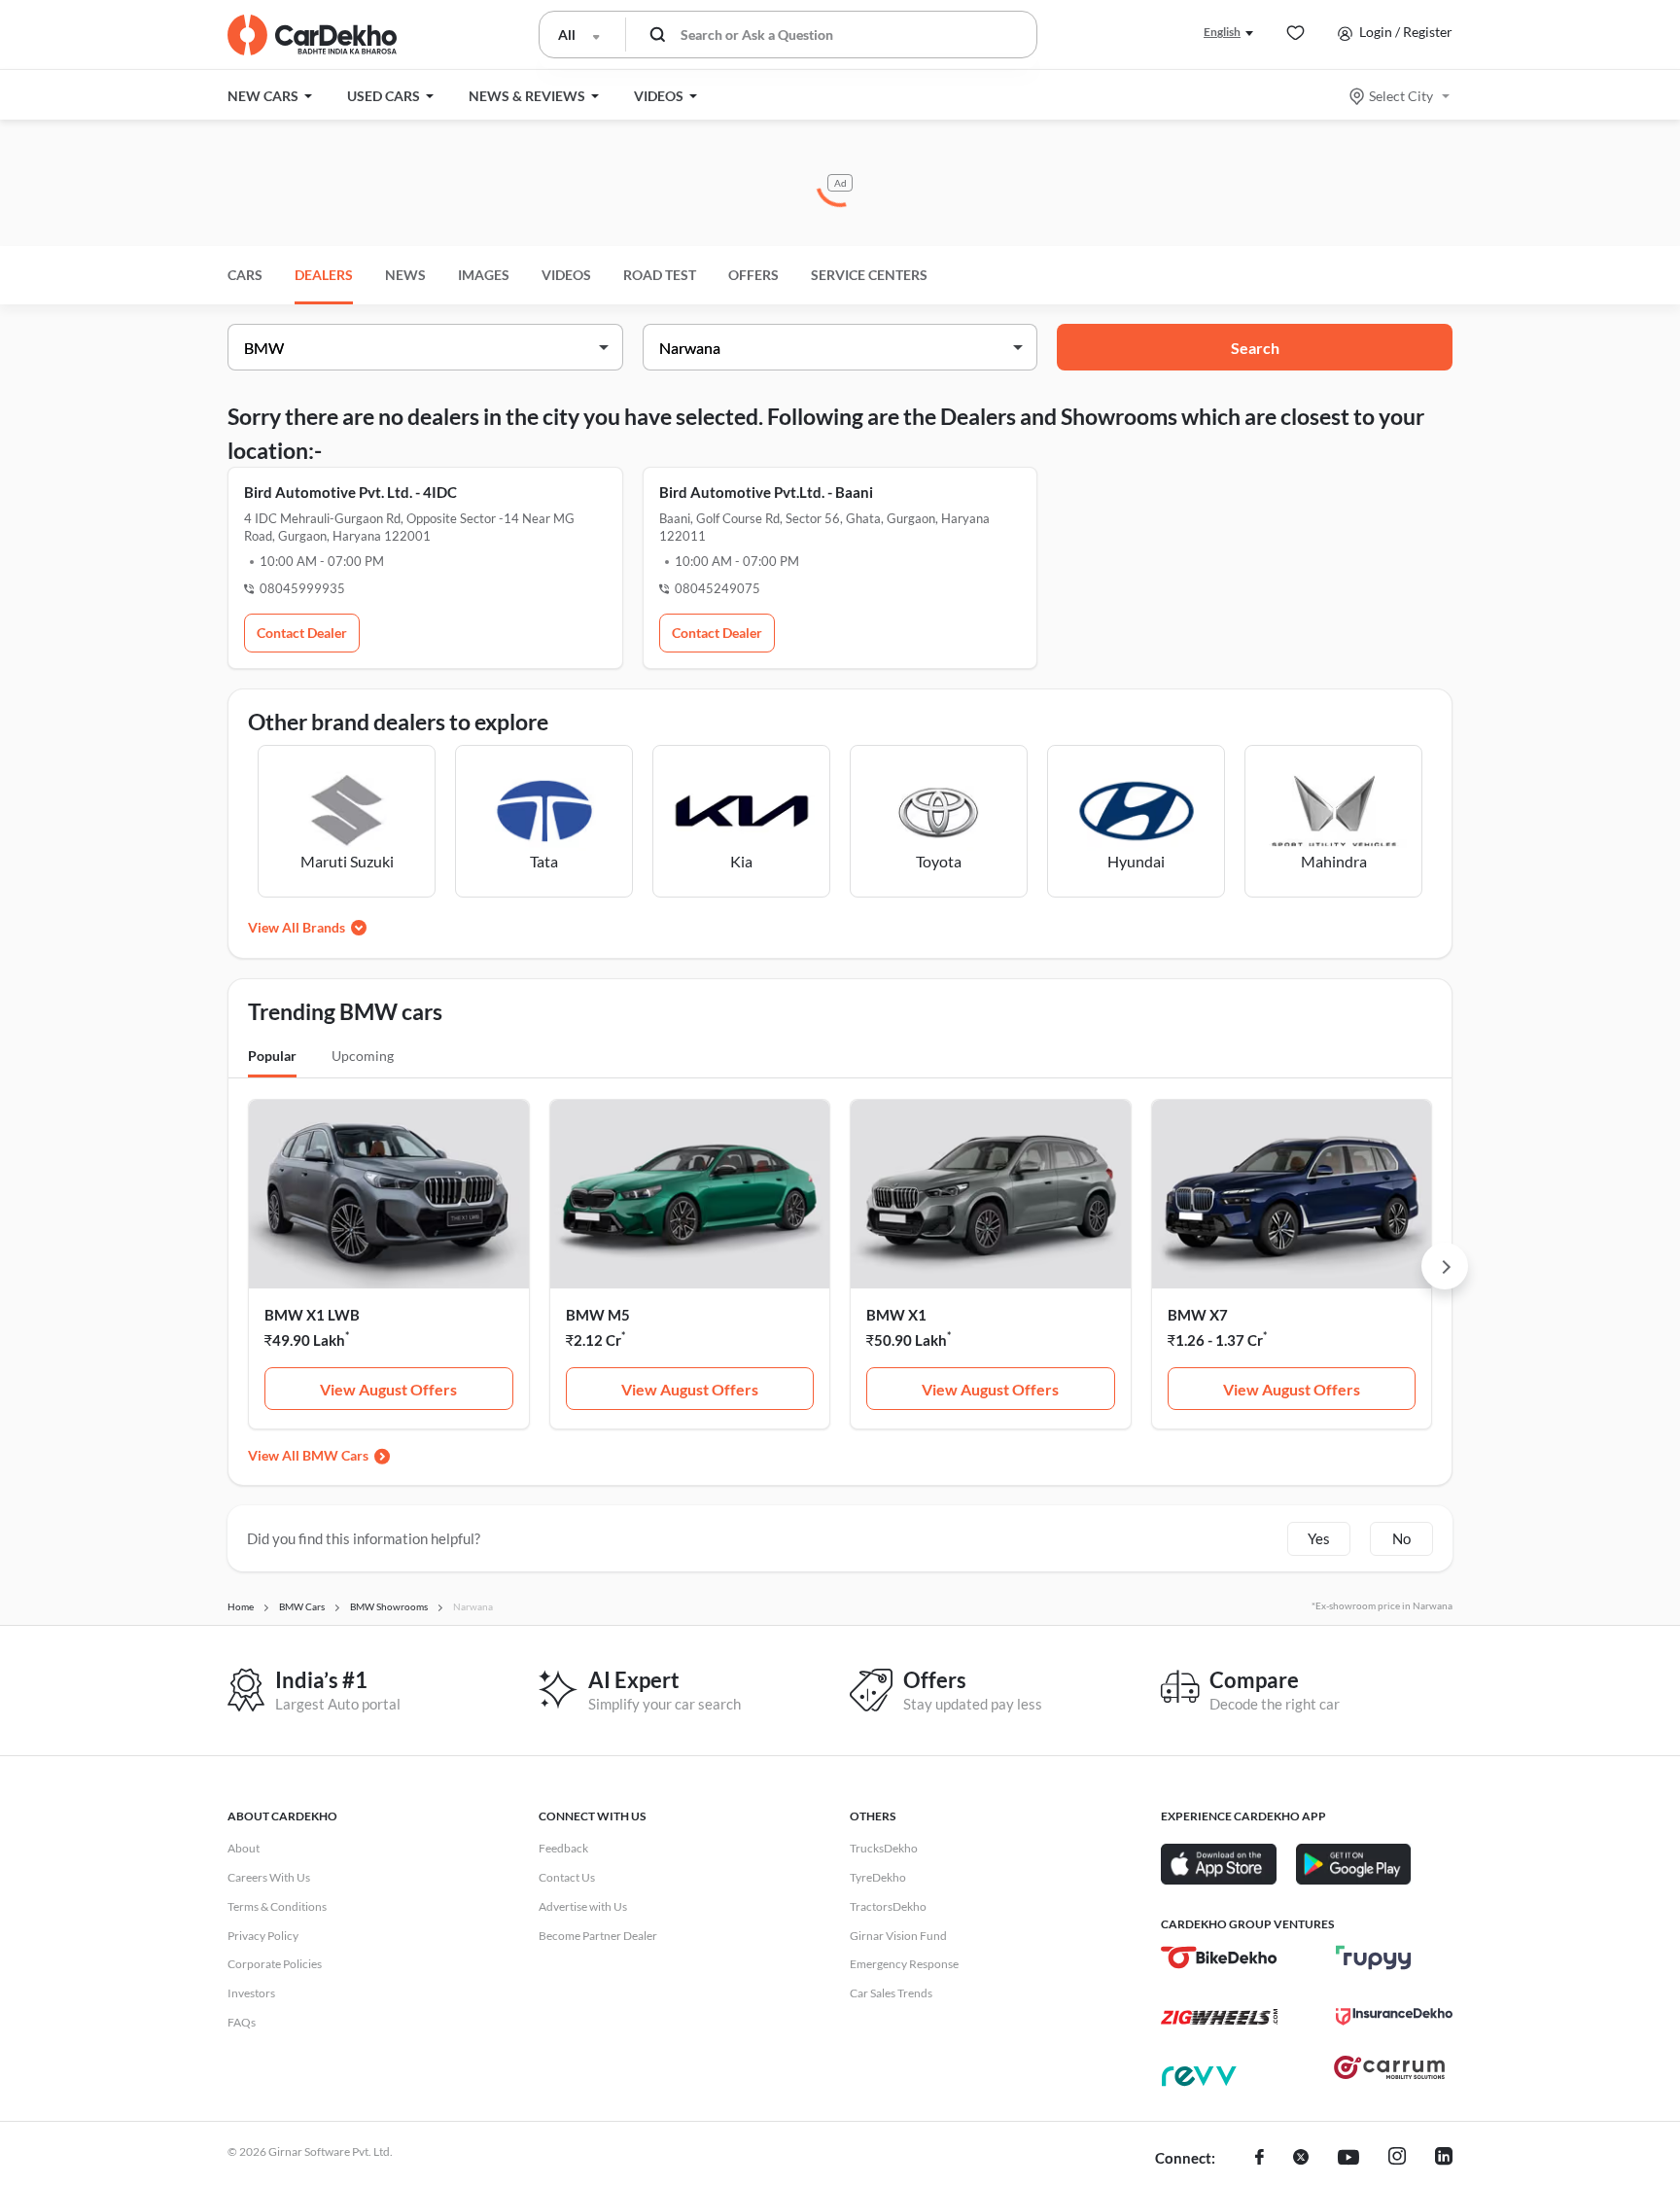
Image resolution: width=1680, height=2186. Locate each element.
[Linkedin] (1444, 2159)
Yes (1319, 1538)
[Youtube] (1348, 2159)
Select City (1401, 96)
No (1401, 1538)
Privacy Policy (263, 1936)
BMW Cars (335, 1455)
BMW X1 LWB (312, 1315)
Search (1255, 348)
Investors (251, 1993)
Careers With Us (269, 1877)
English (1222, 32)
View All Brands (297, 927)
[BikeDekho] (1219, 1957)
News (405, 275)
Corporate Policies (275, 1964)
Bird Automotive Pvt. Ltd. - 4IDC (350, 492)
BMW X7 (1198, 1315)
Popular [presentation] (272, 1056)
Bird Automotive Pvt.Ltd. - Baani (766, 492)
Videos (566, 275)
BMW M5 (598, 1315)
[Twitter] (1301, 2159)
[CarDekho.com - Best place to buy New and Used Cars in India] (312, 35)
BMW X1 (896, 1315)
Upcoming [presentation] (363, 1056)
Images (484, 275)
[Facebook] (1260, 2159)
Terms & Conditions (277, 1906)
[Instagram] (1397, 2159)
